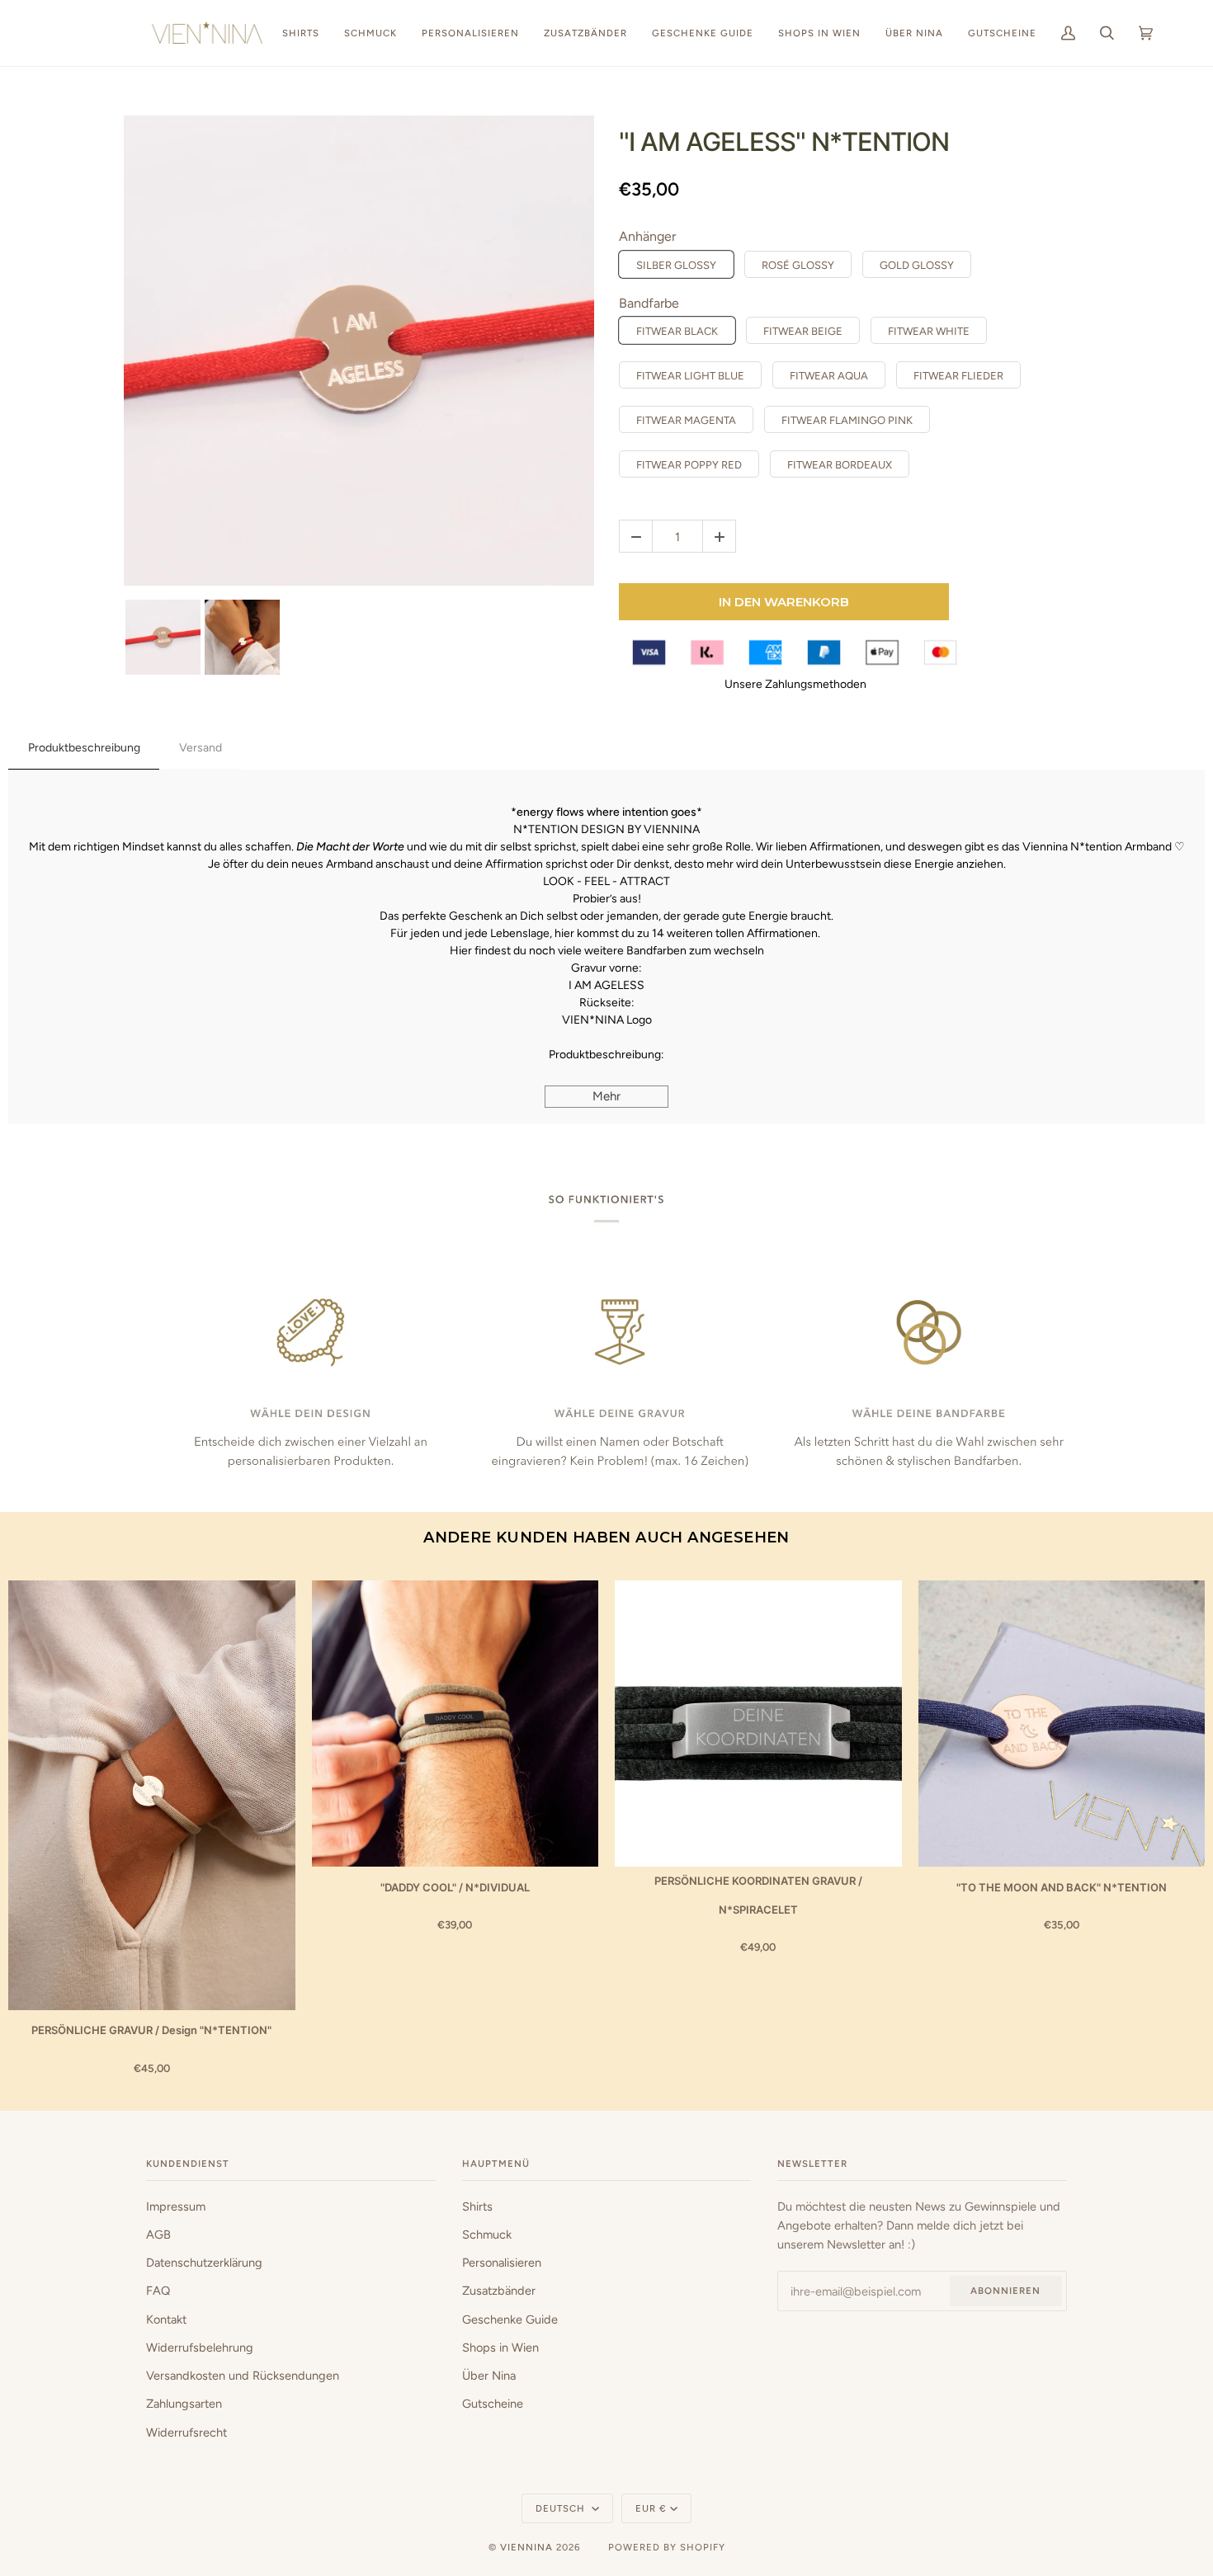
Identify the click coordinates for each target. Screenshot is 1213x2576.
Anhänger (647, 236)
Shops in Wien (500, 2348)
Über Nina (489, 2376)
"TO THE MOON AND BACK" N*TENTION (1062, 1887)
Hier (461, 951)
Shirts (477, 2206)
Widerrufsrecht (186, 2432)
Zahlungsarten (184, 2404)
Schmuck (487, 2235)
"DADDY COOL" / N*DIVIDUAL (455, 1887)
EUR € (651, 2508)
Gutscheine (493, 2404)
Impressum (176, 2206)
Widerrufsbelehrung (200, 2348)
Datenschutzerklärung (204, 2263)
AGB (158, 2235)
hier (564, 933)
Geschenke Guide (510, 2319)
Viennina (526, 2547)
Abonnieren (1005, 2291)
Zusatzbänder (499, 2291)
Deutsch (562, 2508)
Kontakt (166, 2319)
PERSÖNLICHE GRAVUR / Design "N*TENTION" (151, 2030)
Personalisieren (502, 2263)
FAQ (158, 2291)
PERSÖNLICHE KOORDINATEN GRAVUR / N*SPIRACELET (758, 1895)
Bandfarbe (649, 303)
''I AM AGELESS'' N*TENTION (784, 141)
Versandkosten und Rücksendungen (243, 2376)
